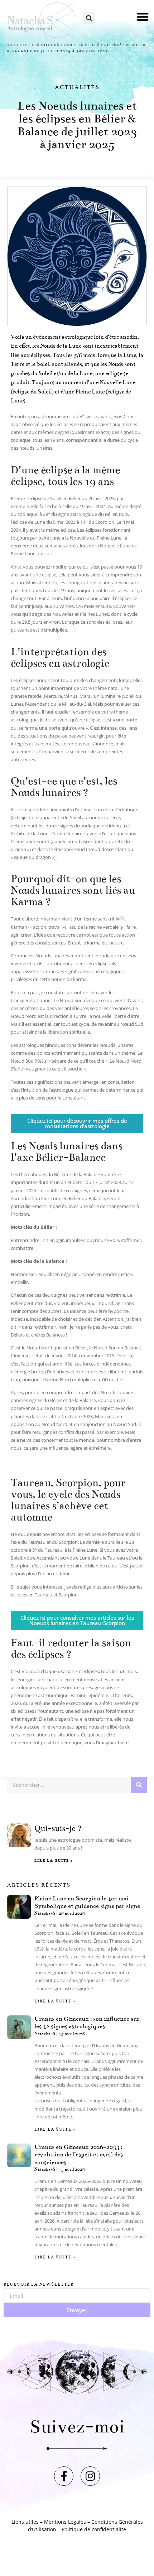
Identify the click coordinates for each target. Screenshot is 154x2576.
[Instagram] (90, 2476)
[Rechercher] (139, 1785)
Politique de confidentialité (94, 2529)
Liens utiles (25, 2522)
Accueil (17, 45)
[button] (143, 17)
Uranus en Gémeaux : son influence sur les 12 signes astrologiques (87, 2023)
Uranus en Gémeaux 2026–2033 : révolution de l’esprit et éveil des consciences (79, 2155)
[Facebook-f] (64, 2476)
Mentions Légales (65, 2522)
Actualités (77, 87)
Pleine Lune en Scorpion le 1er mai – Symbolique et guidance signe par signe (87, 1903)
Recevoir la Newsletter (39, 2285)
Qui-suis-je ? (58, 1828)
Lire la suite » (54, 1861)
